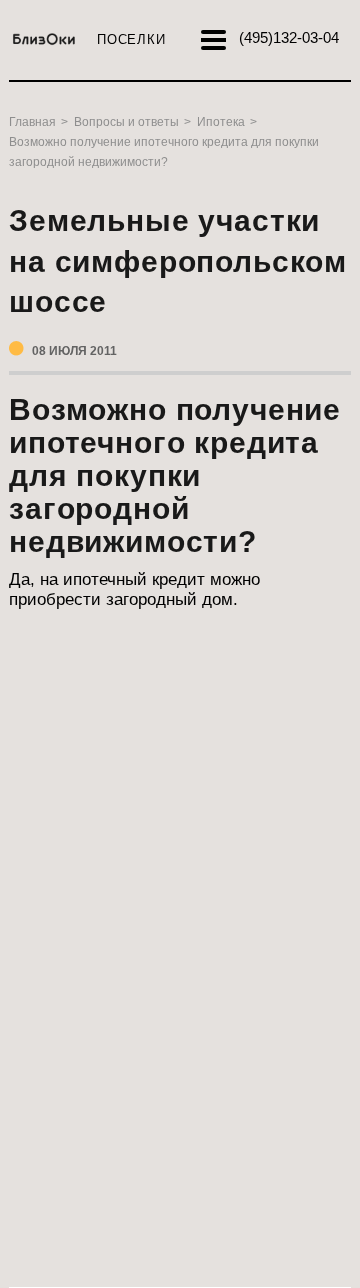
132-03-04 (289, 37)
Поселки (131, 39)
